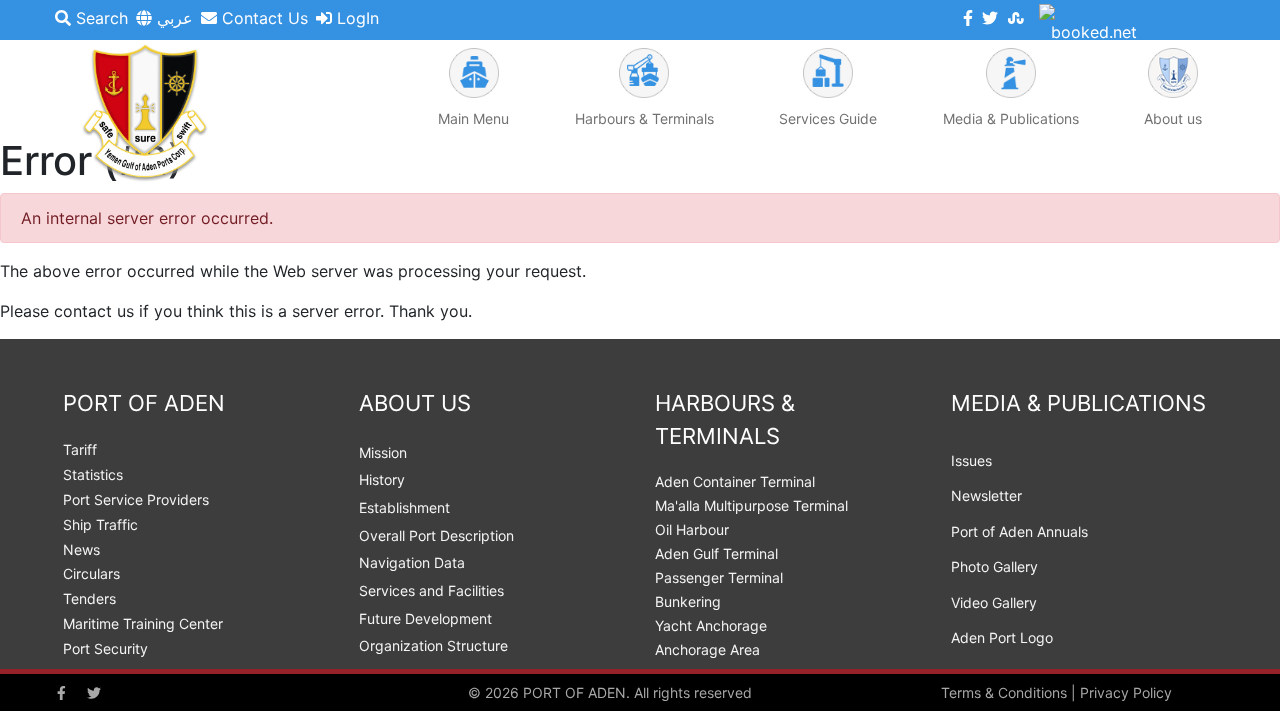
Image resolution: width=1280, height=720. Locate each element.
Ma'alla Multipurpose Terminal (751, 505)
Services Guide (828, 118)
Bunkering (688, 601)
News (81, 549)
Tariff (80, 449)
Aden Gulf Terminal (716, 553)
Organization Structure (433, 645)
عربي (172, 18)
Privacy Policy (1126, 692)
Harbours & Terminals (644, 118)
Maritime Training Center (143, 623)
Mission (383, 452)
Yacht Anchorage (711, 625)
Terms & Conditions (1004, 692)
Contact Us (262, 18)
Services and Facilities (431, 590)
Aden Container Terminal (735, 481)
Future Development (425, 618)
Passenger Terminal (719, 577)
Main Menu (473, 118)
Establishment (404, 507)
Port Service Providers (136, 499)
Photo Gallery (994, 566)
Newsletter (986, 495)
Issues (971, 460)
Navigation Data (412, 562)
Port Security (105, 648)
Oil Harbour (692, 529)
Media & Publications (1011, 118)
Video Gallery (994, 602)
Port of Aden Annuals (1019, 531)
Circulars (91, 573)
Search (99, 18)
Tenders (89, 598)
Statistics (93, 474)
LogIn (355, 18)
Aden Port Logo (1002, 637)
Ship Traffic (100, 524)
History (382, 479)
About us (1173, 118)
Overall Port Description (436, 535)
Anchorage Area (707, 649)
